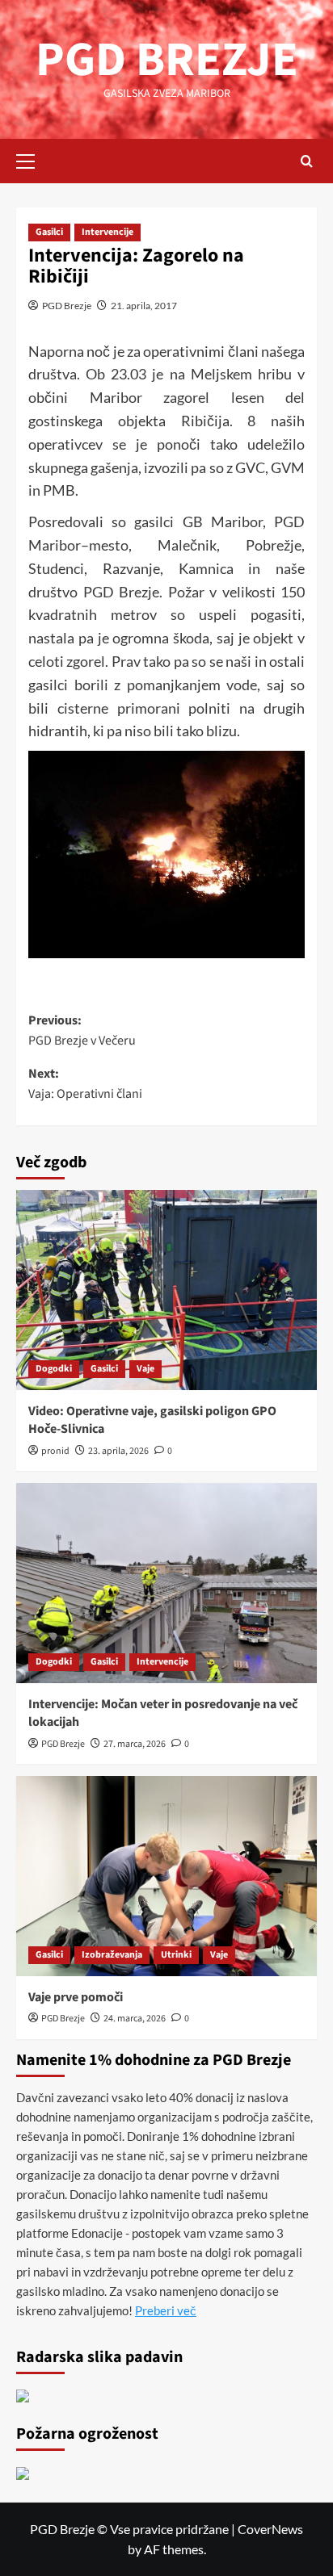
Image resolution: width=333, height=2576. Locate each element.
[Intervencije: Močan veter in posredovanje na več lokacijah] (166, 1583)
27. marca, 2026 (135, 1744)
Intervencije (107, 232)
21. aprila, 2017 (144, 306)
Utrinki (176, 1955)
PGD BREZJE (167, 60)
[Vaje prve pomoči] (166, 1876)
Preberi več (166, 2310)
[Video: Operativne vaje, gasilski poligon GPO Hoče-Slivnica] (166, 1290)
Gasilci (49, 232)
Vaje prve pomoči (76, 1997)
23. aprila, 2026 (118, 1451)
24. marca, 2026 (135, 2019)
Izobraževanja (112, 1955)
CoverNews (270, 2529)
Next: (85, 1084)
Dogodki (54, 1369)
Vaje (145, 1369)
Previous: (82, 1031)
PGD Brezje (67, 306)
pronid (55, 1451)
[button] (32, 159)
